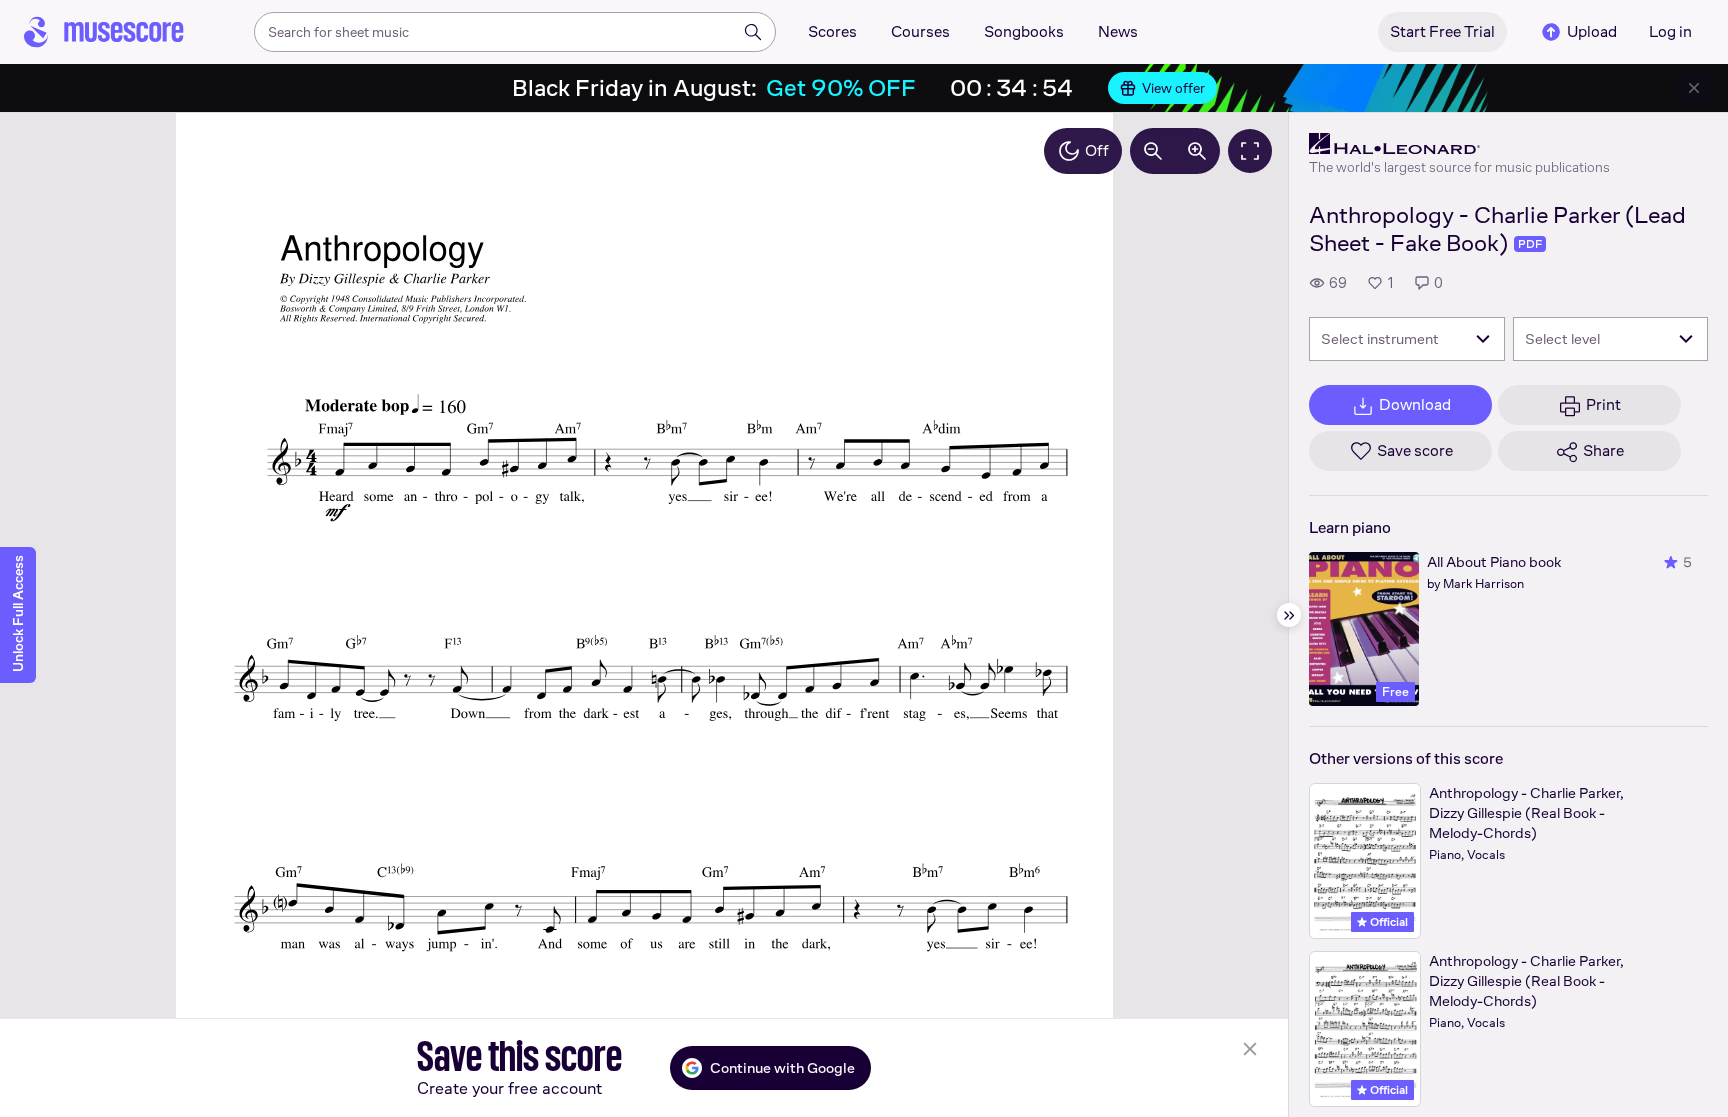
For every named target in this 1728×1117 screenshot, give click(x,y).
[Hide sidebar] (1289, 615)
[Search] (753, 32)
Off (1097, 150)
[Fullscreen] (1250, 151)
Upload (1592, 31)
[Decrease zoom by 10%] (1153, 151)
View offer (1173, 88)
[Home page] (104, 32)
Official (1387, 922)
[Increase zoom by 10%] (1197, 151)
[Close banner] (1694, 88)
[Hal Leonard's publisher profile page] (1459, 144)
